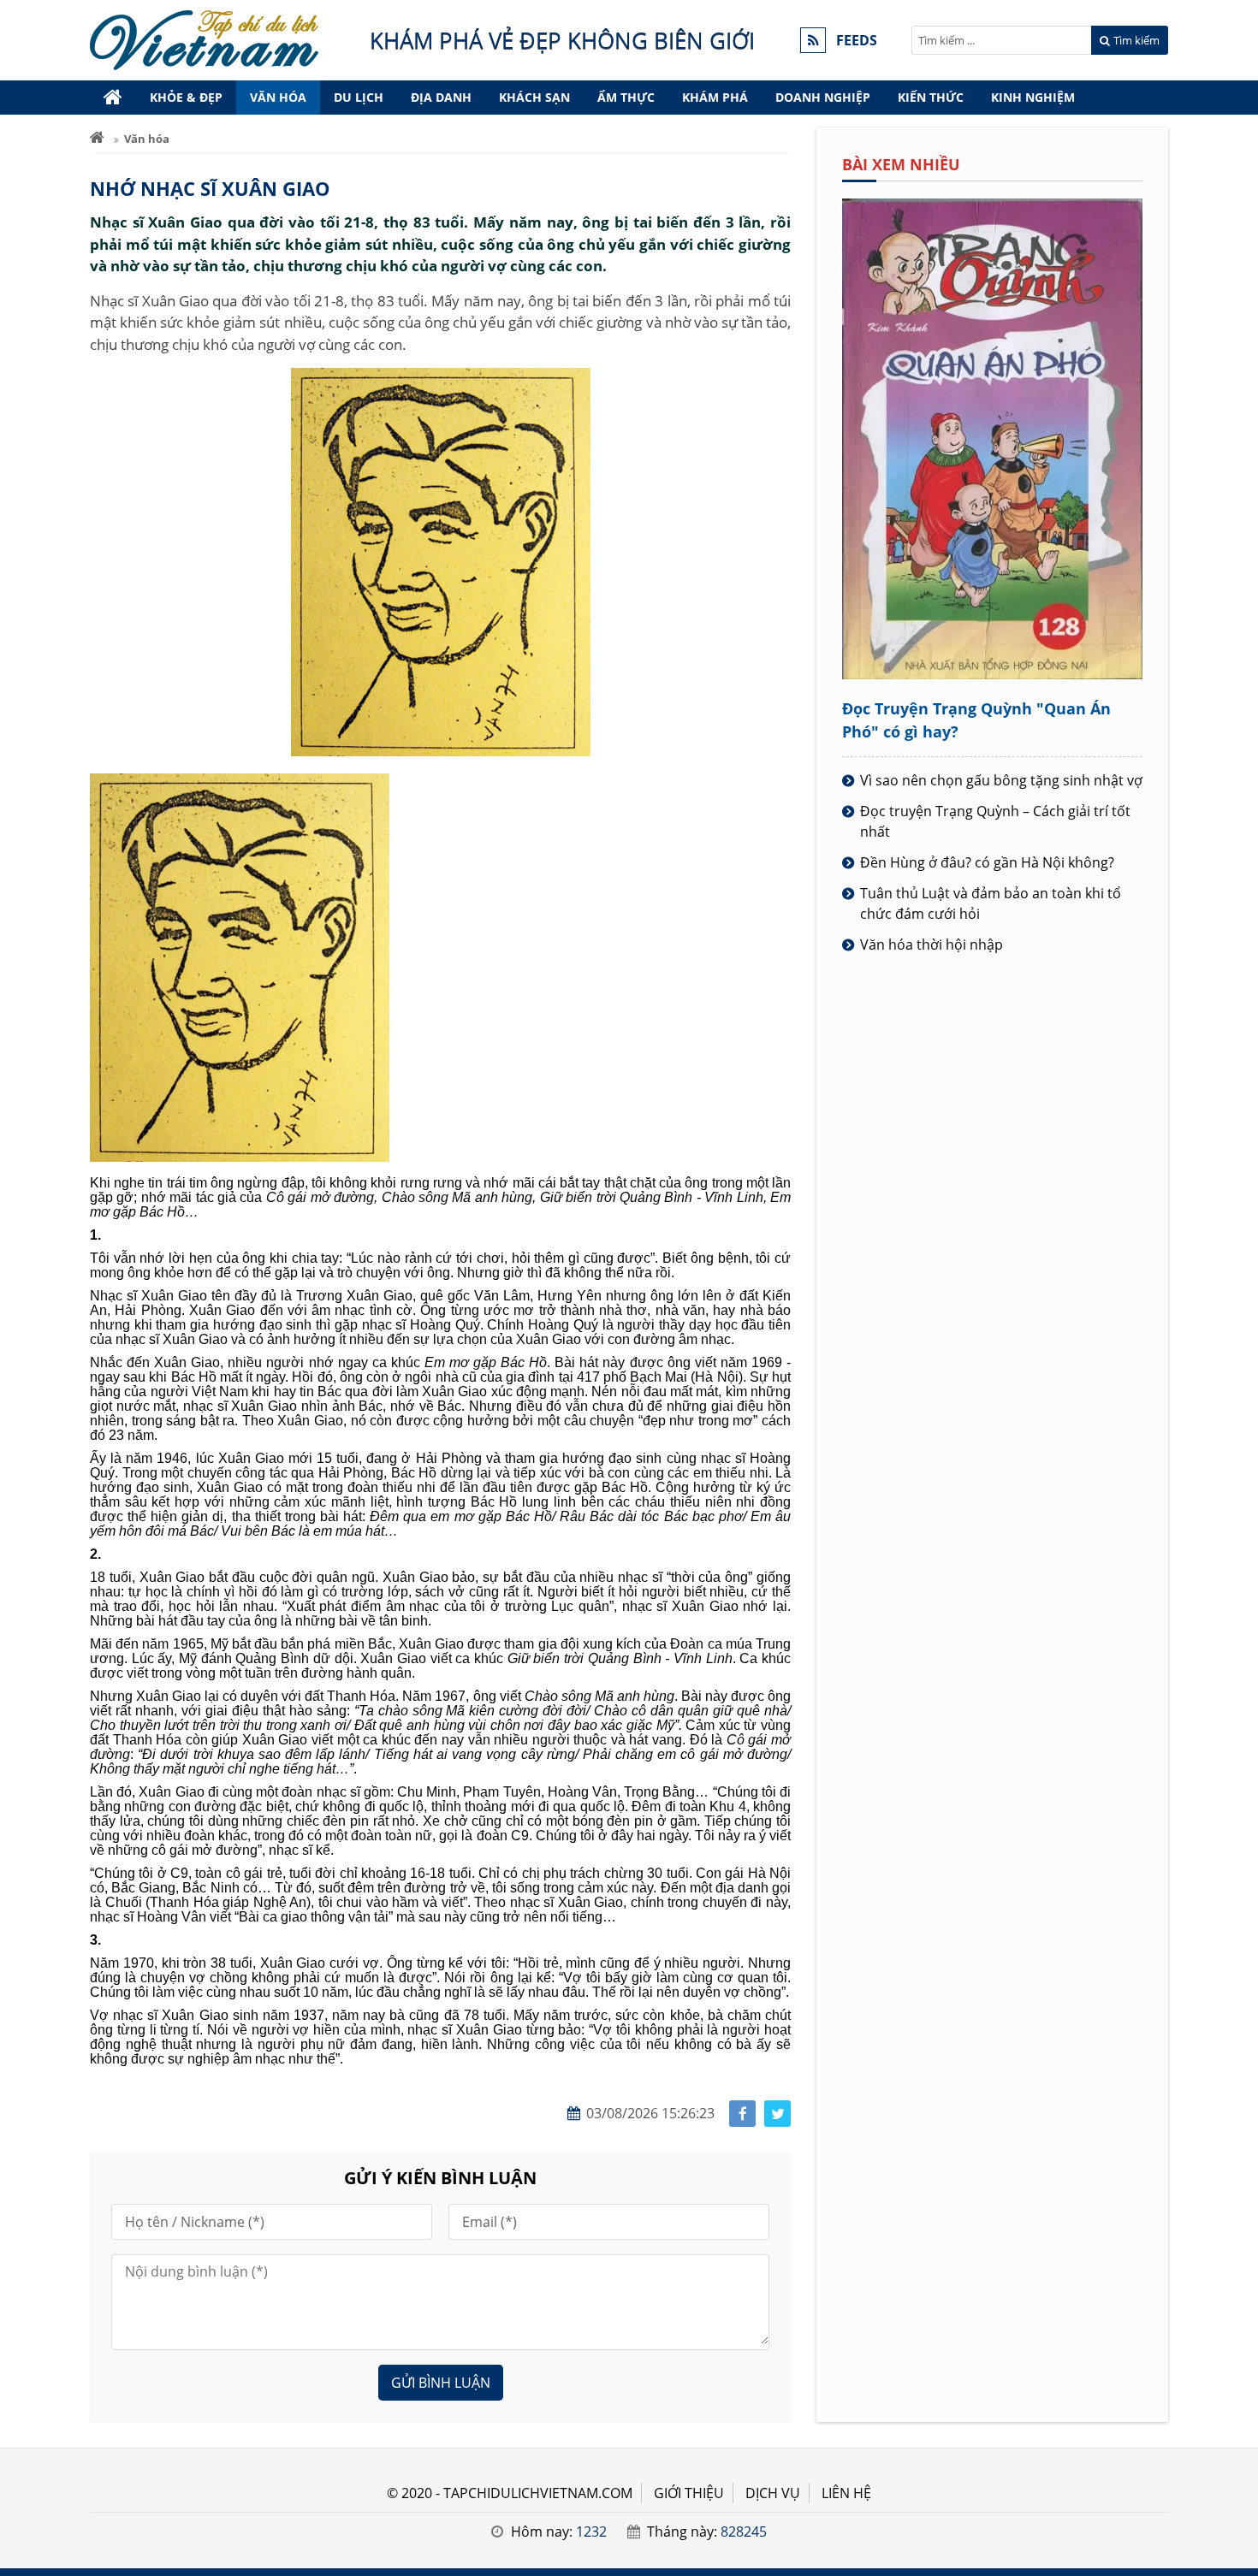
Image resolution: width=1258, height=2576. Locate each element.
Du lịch (359, 97)
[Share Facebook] (742, 2114)
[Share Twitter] (777, 2114)
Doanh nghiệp (823, 97)
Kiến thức (931, 97)
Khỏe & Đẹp (186, 97)
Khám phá (715, 97)
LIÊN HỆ (846, 2493)
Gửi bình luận (441, 2383)
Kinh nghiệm (1033, 97)
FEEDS (857, 40)
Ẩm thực (626, 97)
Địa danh (441, 97)
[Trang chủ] (113, 98)
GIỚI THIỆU (689, 2493)
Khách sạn (534, 97)
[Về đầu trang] (1235, 1033)
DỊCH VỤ (773, 2493)
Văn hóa (278, 97)
